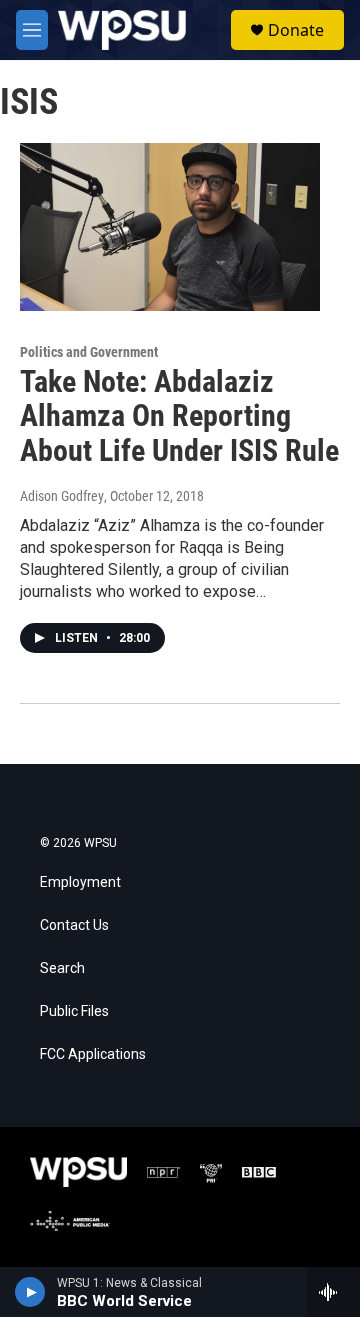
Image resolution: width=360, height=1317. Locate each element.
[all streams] (333, 1292)
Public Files (74, 1011)
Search (62, 968)
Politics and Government (89, 352)
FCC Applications (93, 1054)
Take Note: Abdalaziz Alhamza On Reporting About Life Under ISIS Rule (179, 416)
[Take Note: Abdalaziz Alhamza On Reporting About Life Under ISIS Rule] (170, 226)
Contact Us (74, 925)
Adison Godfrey (62, 496)
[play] (30, 1292)
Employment (80, 882)
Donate (296, 30)
